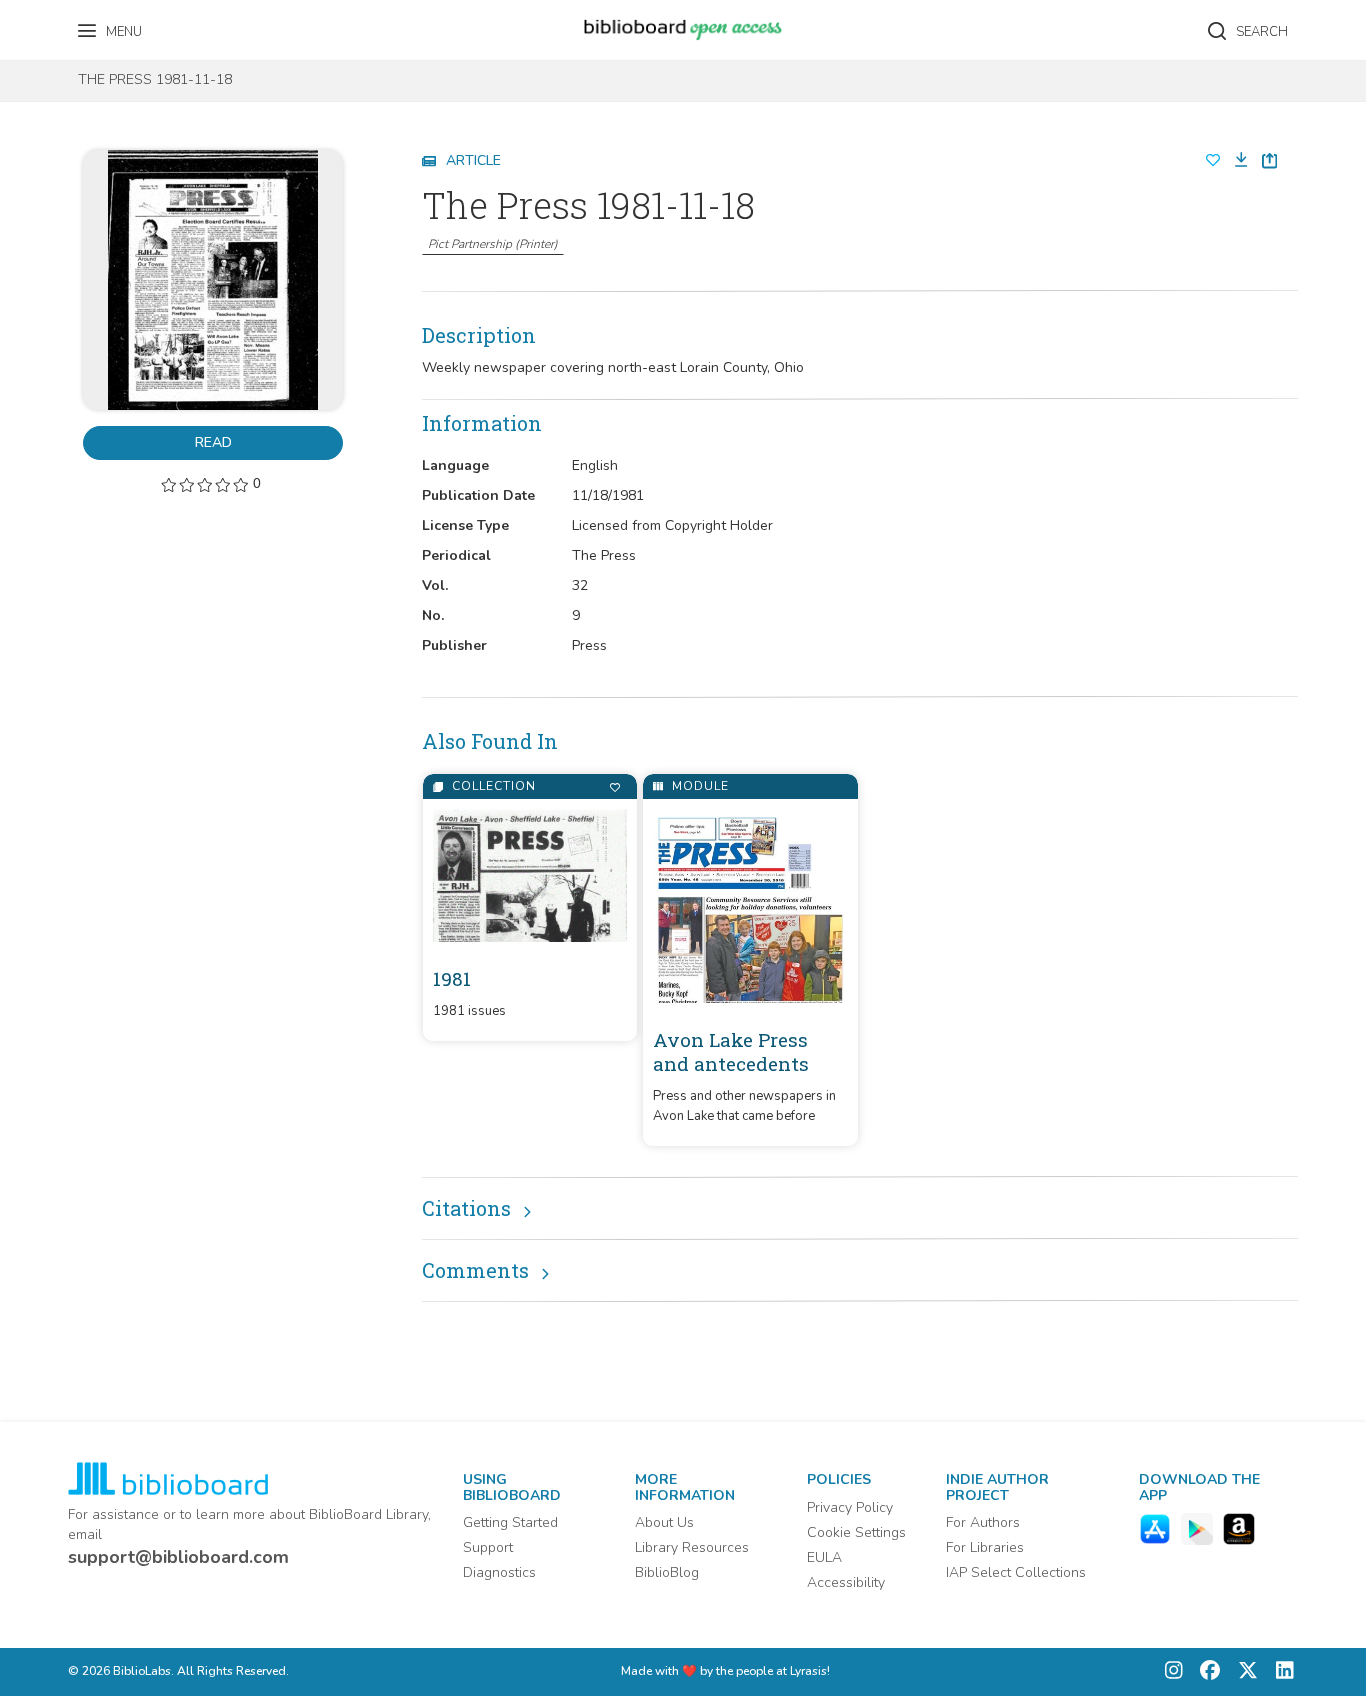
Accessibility (846, 1582)
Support (488, 1547)
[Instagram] (1174, 1672)
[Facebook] (1205, 1672)
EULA (824, 1557)
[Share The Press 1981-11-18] (1269, 160)
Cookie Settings (856, 1532)
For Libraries (985, 1547)
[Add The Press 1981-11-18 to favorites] (1213, 161)
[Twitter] (1243, 1672)
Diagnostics (499, 1572)
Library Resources (692, 1547)
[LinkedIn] (1280, 1672)
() (493, 244)
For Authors (983, 1522)
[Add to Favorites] (614, 787)
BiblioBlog (667, 1572)
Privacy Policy (850, 1507)
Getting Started (510, 1522)
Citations (466, 1208)
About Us (664, 1522)
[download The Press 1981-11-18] (1235, 160)
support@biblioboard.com (178, 1557)
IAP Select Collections (1016, 1572)
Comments (475, 1270)
